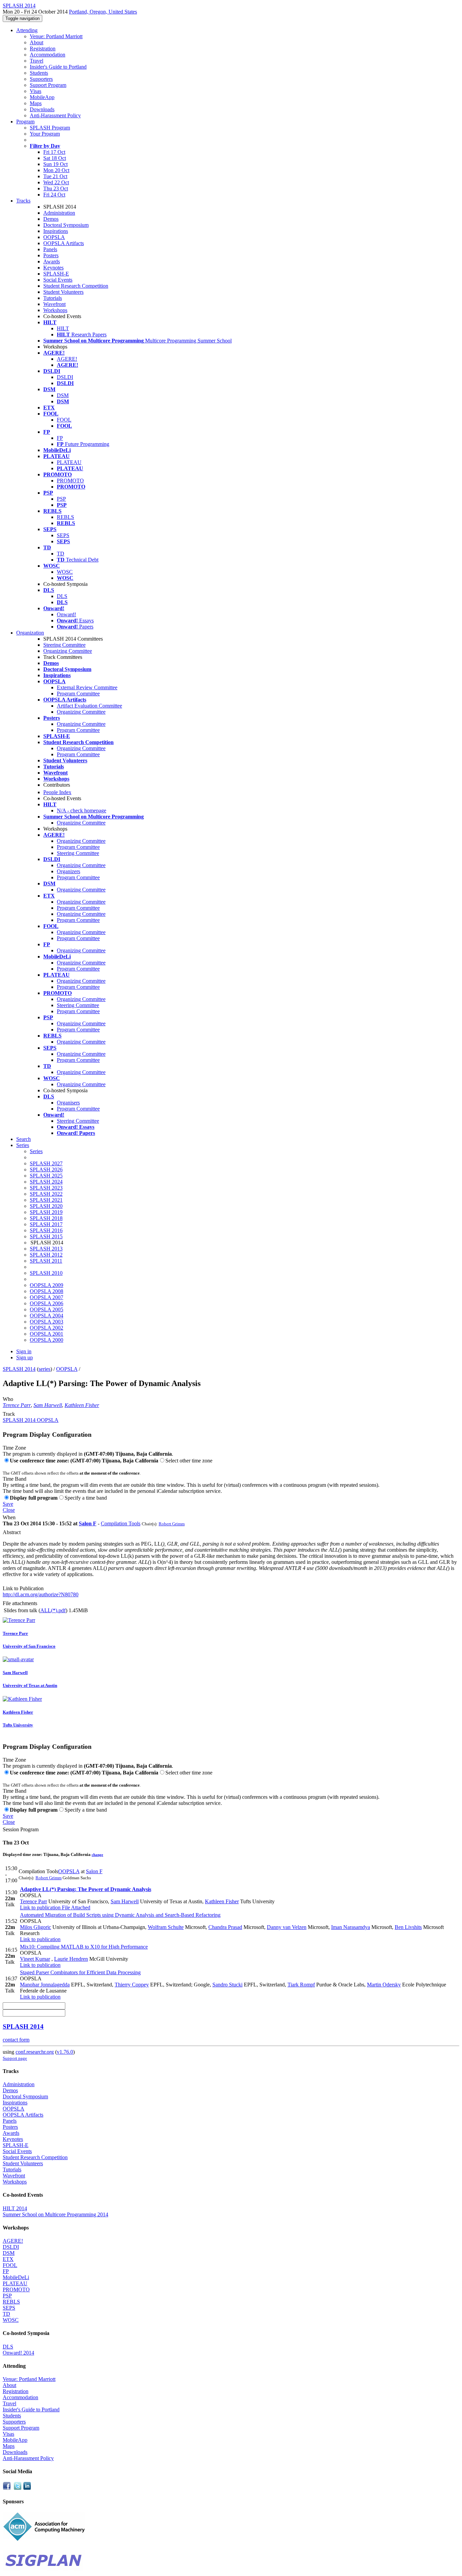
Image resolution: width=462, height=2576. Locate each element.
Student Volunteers (63, 292)
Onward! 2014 (18, 2353)
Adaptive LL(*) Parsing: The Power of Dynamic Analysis (86, 1889)
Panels (50, 249)
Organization (30, 633)
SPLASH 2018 (46, 1218)
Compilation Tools (121, 1523)
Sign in (24, 1351)
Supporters (41, 79)
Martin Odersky (384, 1985)
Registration (43, 49)
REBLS (65, 517)
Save (8, 1504)
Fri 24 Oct (54, 195)
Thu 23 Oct (56, 188)
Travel (37, 61)
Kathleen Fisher (82, 1405)
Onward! (66, 614)
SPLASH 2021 (46, 1200)
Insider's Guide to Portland (58, 67)
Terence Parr (17, 1405)
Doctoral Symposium (66, 225)
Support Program (48, 85)
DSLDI (65, 377)
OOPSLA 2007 (47, 1297)
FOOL (64, 420)
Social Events (58, 280)
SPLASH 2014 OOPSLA (31, 1420)
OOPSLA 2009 (47, 1285)
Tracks (23, 201)
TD (61, 554)
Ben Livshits (408, 1927)
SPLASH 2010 (46, 1273)
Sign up (25, 1357)
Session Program (21, 1829)
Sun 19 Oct (55, 164)
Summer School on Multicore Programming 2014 (55, 2214)
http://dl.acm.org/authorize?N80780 (41, 1594)
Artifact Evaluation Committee (89, 706)
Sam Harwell (48, 1405)
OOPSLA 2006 (47, 1303)
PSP (61, 499)
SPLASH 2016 (46, 1230)
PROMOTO (70, 481)
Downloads (42, 109)
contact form (16, 2040)
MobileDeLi (16, 2277)
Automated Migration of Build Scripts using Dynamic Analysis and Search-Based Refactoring (120, 1915)
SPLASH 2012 (46, 1255)
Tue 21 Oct (55, 176)
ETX (8, 2259)
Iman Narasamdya (351, 1927)
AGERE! (67, 359)
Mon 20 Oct (56, 170)
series (44, 1369)
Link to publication (40, 1907)
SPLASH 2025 (46, 1176)
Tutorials (53, 298)
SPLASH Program (50, 128)
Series (36, 1151)
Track (9, 1414)
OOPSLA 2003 (47, 1322)
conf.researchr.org (35, 2052)
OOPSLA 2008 (47, 1291)
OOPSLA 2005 (47, 1309)
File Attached (75, 1907)
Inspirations (56, 231)
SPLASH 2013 (46, 1249)
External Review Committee (87, 687)
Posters (51, 255)
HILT (63, 328)
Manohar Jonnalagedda (45, 1985)
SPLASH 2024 (46, 1182)
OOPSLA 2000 (47, 1340)
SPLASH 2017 (46, 1224)
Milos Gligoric (36, 1927)
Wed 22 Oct (56, 182)
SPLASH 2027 (46, 1163)
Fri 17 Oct (54, 152)
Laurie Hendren (71, 1959)
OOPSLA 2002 (47, 1328)
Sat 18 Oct (55, 158)
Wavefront (54, 304)
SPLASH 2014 (19, 1369)
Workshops (55, 310)
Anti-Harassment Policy (55, 115)
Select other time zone (189, 1461)
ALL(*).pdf (53, 1610)
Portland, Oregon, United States (103, 12)
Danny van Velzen (287, 1927)
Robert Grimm (172, 1524)
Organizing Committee (68, 651)
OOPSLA (54, 237)
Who (8, 1399)
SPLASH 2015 (46, 1236)
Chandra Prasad (225, 1927)
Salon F (88, 1523)
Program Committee (78, 694)
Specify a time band (86, 1498)
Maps (36, 103)
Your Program (45, 134)
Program (25, 122)
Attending (27, 30)
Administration (59, 213)
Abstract (12, 1532)
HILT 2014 (15, 2208)
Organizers (68, 871)
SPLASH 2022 (46, 1194)
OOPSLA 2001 (47, 1334)
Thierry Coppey (132, 1985)
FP (60, 438)
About (37, 42)
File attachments (20, 1603)
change (97, 1855)
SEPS (63, 535)
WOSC (65, 572)
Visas (36, 91)
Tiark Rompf (301, 1985)
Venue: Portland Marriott (56, 36)
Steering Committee (64, 645)
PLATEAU (69, 462)
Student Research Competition (76, 286)
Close (9, 1510)
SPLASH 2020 (46, 1206)
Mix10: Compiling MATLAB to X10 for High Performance (84, 1947)
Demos (51, 219)
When (9, 1517)
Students (39, 73)
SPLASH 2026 (46, 1170)
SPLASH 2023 (46, 1188)
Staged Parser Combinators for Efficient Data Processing (80, 1972)
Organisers (68, 1103)
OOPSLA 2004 (47, 1316)
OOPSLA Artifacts (64, 243)
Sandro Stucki (227, 1985)
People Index (57, 792)
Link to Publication (23, 1588)
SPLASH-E (56, 274)
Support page (15, 2058)
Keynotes (53, 268)
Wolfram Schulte (166, 1927)
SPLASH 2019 (46, 1212)
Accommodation (48, 55)
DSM (63, 395)
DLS (62, 596)
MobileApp (42, 97)
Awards (52, 261)
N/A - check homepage (82, 810)
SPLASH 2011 (46, 1261)
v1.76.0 (65, 2052)
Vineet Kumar (35, 1959)
